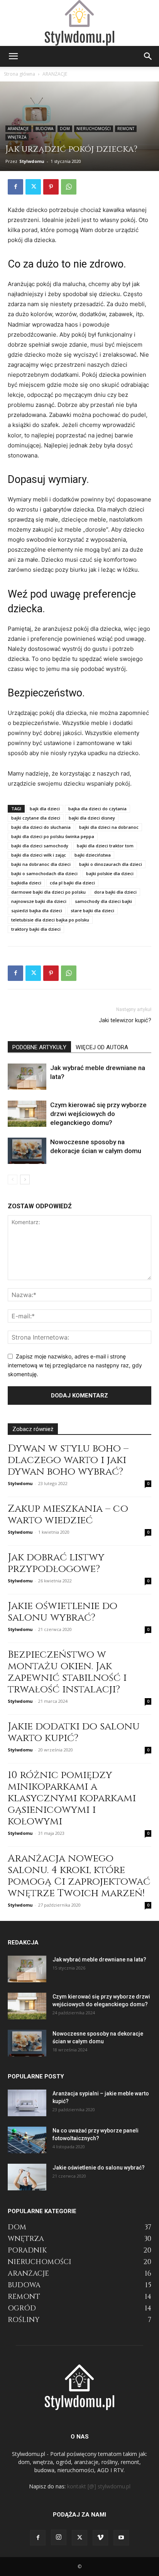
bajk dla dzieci (45, 809)
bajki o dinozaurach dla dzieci (111, 864)
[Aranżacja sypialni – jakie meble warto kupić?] (27, 2103)
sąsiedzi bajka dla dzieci (37, 910)
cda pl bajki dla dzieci (72, 883)
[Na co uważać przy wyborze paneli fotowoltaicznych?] (27, 2140)
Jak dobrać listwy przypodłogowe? (56, 1563)
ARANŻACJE (55, 74)
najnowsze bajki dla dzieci (39, 901)
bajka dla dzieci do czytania (97, 809)
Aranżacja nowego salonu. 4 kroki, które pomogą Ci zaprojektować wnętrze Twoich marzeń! (79, 1876)
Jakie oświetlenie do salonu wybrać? (63, 1612)
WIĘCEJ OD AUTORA (102, 1047)
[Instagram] (59, 2537)
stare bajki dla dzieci (92, 910)
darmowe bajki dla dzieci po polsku (48, 892)
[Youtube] (121, 2538)
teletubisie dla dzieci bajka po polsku (50, 920)
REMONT (126, 129)
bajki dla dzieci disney (92, 818)
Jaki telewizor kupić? (125, 1020)
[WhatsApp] (69, 187)
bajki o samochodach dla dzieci (44, 873)
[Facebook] (15, 187)
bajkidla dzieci (26, 883)
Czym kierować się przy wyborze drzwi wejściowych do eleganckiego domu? (98, 1114)
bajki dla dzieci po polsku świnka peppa (53, 836)
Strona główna (19, 74)
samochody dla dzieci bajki (103, 901)
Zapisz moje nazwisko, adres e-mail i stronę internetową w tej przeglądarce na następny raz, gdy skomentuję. (75, 1365)
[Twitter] (33, 187)
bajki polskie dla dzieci (110, 873)
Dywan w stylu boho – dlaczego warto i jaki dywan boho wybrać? (68, 1460)
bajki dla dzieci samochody (40, 846)
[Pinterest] (51, 187)
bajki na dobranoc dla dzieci (41, 864)
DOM (65, 129)
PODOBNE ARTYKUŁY (39, 1047)
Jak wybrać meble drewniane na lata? (99, 1960)
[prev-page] (13, 1180)
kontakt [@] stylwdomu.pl (99, 2486)
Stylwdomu (32, 161)
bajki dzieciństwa (93, 855)
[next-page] (25, 1180)
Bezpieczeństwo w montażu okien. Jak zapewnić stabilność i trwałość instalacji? (67, 1672)
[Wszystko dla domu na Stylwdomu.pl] (79, 23)
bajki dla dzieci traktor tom (105, 846)
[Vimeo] (100, 2538)
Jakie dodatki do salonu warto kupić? (74, 1732)
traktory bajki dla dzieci (36, 929)
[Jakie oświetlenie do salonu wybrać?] (27, 2177)
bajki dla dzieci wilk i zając (39, 855)
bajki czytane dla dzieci (36, 818)
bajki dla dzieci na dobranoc (109, 827)
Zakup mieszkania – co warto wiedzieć (68, 1515)
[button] (13, 56)
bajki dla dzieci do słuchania (41, 827)
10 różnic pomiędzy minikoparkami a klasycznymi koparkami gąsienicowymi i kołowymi (72, 1798)
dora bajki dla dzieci (115, 892)
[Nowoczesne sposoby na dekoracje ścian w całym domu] (27, 1151)
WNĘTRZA (17, 137)
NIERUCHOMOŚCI (94, 129)
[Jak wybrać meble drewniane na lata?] (27, 1077)
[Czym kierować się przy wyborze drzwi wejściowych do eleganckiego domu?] (27, 1114)
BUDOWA (44, 129)
